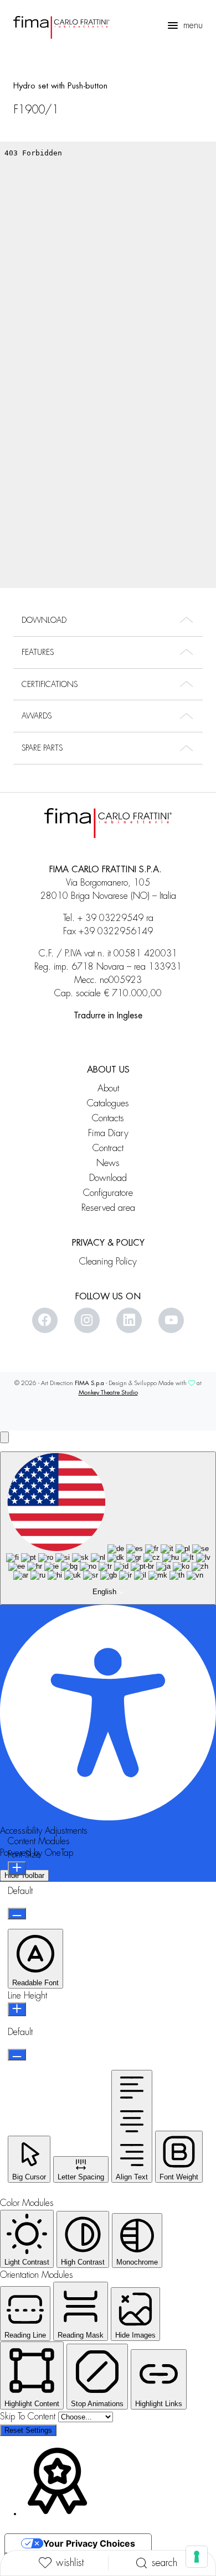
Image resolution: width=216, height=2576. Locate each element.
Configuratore (108, 1193)
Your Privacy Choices (89, 2543)
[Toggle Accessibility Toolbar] (4, 1437)
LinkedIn (129, 1320)
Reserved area (108, 1208)
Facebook (45, 1320)
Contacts (108, 1118)
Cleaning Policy (108, 1261)
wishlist (70, 2563)
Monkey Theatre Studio (108, 1393)
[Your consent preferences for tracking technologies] (197, 2557)
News (108, 1163)
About (108, 1088)
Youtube (171, 1320)
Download (108, 1178)
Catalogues (108, 1103)
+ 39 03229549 (110, 918)
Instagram (87, 1320)
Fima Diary (108, 1133)
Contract (108, 1148)
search (164, 2563)
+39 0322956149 (116, 931)
